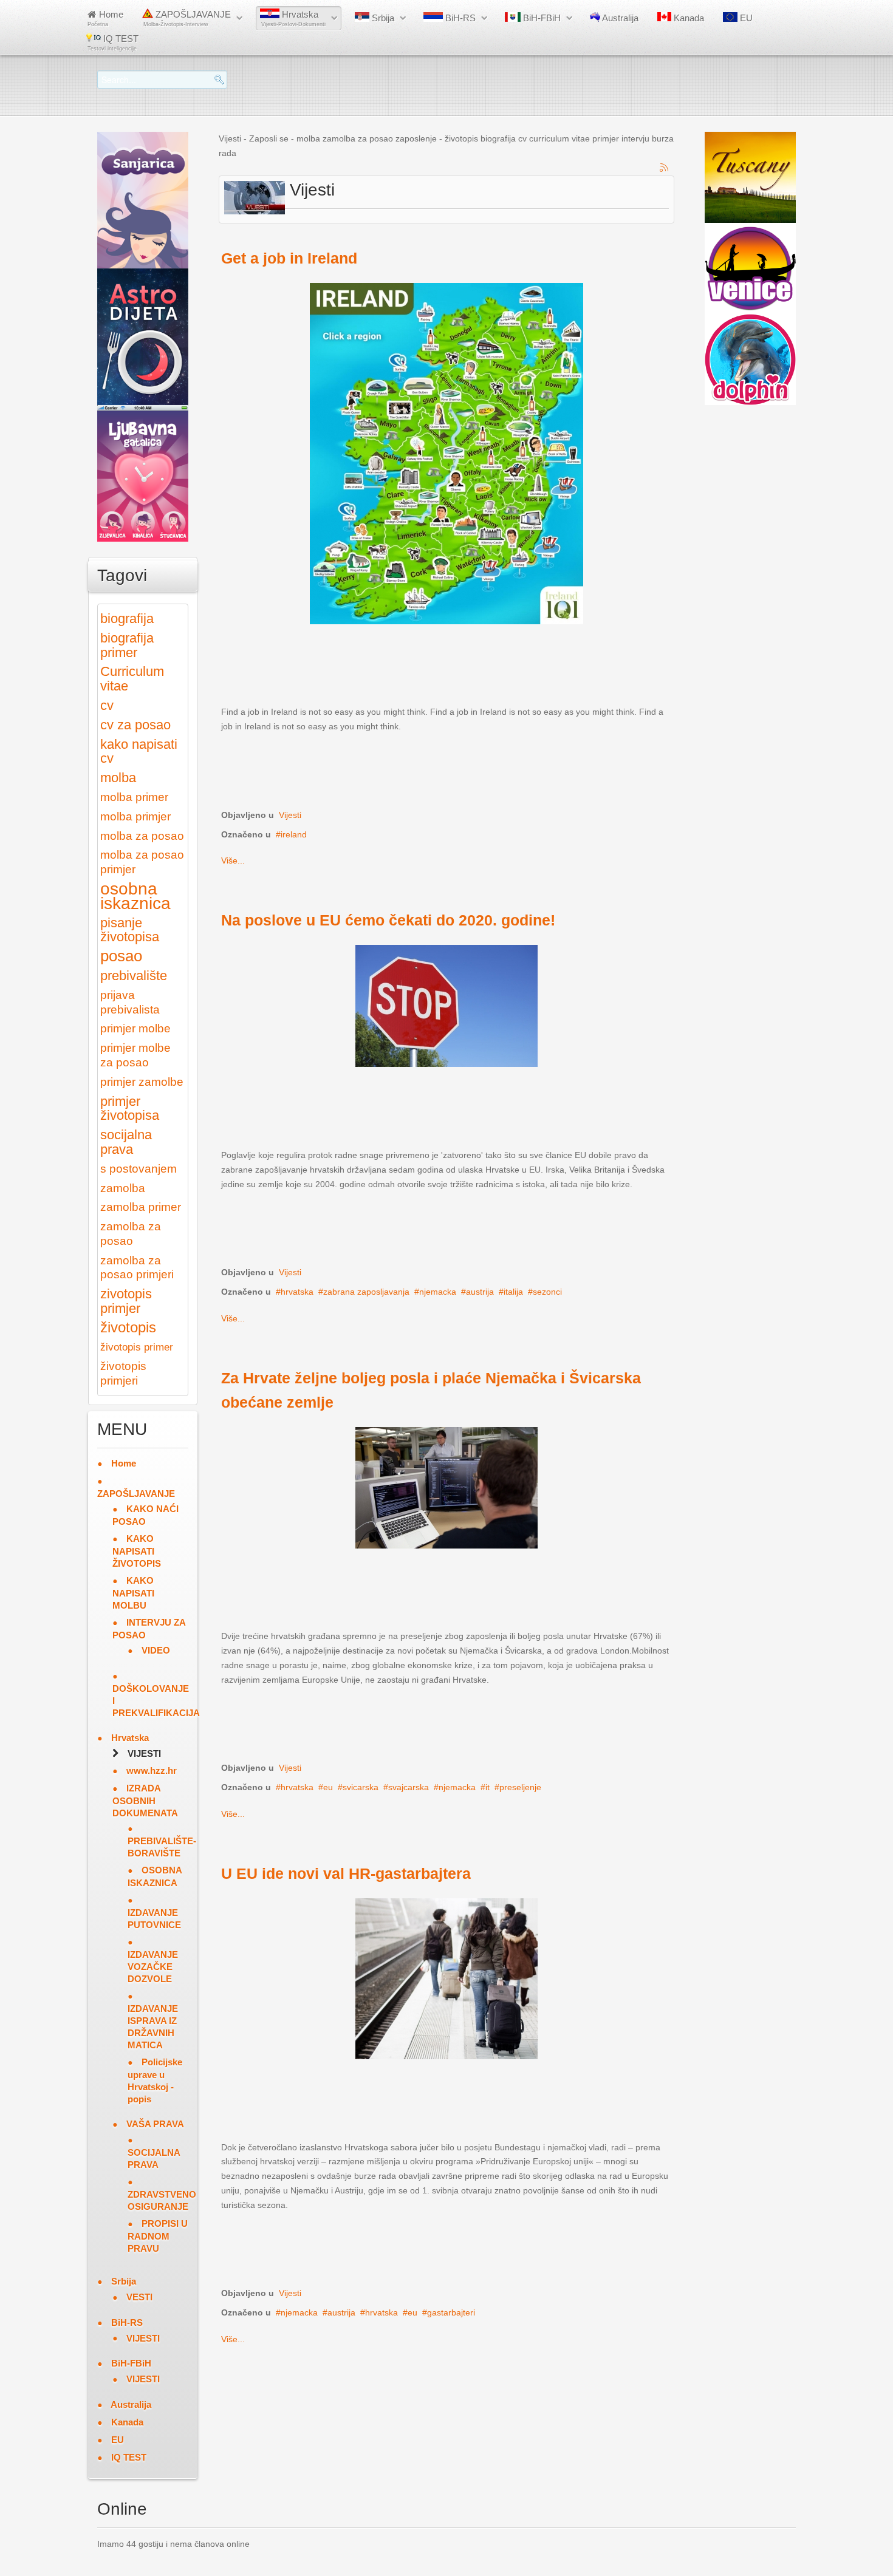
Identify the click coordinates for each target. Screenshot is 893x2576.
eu (328, 1787)
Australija (619, 18)
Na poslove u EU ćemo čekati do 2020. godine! (388, 920)
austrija (480, 1292)
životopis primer (137, 1347)
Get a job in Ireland (289, 258)
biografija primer (127, 645)
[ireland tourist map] (446, 452)
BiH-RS (459, 18)
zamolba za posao (131, 1234)
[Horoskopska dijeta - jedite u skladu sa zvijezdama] (143, 336)
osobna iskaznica (135, 896)
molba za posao (142, 836)
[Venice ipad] (750, 268)
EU (745, 18)
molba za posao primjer (142, 862)
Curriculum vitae (132, 679)
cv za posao (135, 725)
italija (513, 1292)
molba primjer (135, 816)
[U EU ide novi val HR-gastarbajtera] (446, 1978)
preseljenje (520, 1787)
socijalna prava (126, 1142)
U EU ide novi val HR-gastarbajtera (346, 1874)
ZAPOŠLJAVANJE (187, 18)
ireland (294, 834)
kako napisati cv (139, 751)
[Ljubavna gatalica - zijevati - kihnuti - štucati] (143, 472)
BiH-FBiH (541, 18)
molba (118, 778)
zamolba (123, 1188)
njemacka (438, 1292)
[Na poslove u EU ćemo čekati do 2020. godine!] (446, 1005)
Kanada (688, 18)
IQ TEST (113, 43)
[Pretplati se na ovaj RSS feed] (665, 168)
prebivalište (134, 976)
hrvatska (297, 1292)
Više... (233, 860)
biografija (127, 618)
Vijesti (290, 815)
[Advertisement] (442, 673)
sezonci (547, 1292)
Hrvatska (293, 18)
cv (107, 705)
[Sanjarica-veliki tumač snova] (143, 199)
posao (121, 956)
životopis (128, 1327)
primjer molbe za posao (135, 1055)
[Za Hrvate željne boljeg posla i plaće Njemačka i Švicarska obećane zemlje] (446, 1487)
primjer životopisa (130, 1109)
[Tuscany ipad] (750, 177)
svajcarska (409, 1787)
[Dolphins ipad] (750, 359)
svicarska (361, 1787)
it (488, 1787)
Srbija (382, 18)
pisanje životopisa (130, 930)
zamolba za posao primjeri (137, 1268)
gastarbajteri (451, 2312)
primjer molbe (135, 1028)
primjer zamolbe (142, 1082)
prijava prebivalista (130, 1002)
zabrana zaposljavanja (366, 1292)
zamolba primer (141, 1207)
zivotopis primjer (126, 1301)
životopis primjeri (123, 1373)
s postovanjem (139, 1169)
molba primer (134, 797)
